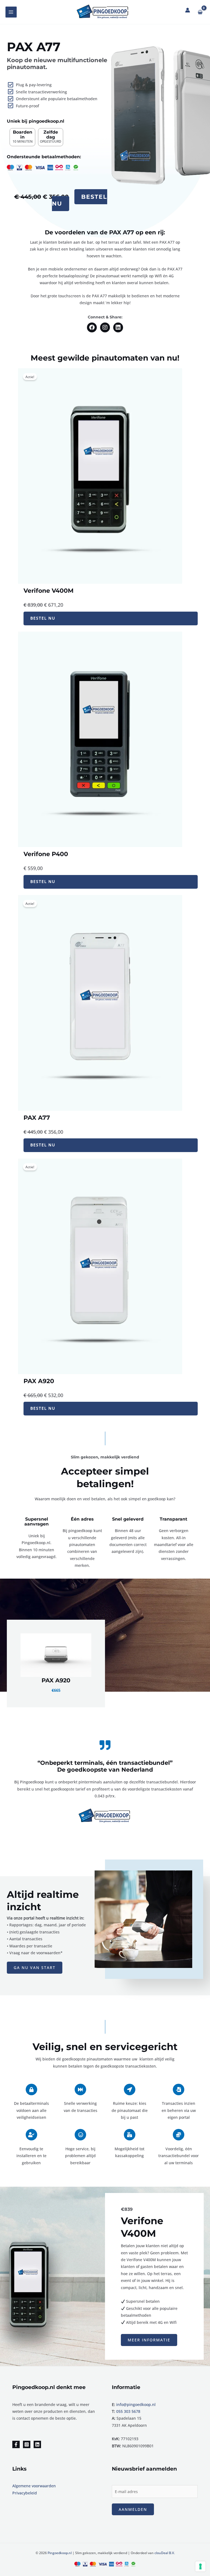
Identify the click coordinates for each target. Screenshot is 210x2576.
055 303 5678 (128, 2411)
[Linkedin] (37, 2444)
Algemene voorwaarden (34, 2486)
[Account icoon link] (188, 10)
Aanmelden (133, 2509)
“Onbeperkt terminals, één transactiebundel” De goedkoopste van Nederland (105, 1766)
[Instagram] (27, 2444)
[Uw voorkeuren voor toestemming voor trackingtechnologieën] (200, 2566)
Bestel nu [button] (79, 200)
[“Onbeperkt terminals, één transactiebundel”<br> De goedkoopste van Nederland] (105, 1745)
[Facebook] (16, 2444)
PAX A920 (56, 1680)
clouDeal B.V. (165, 2553)
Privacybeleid (25, 2493)
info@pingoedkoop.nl (136, 2404)
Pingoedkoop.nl (60, 2553)
